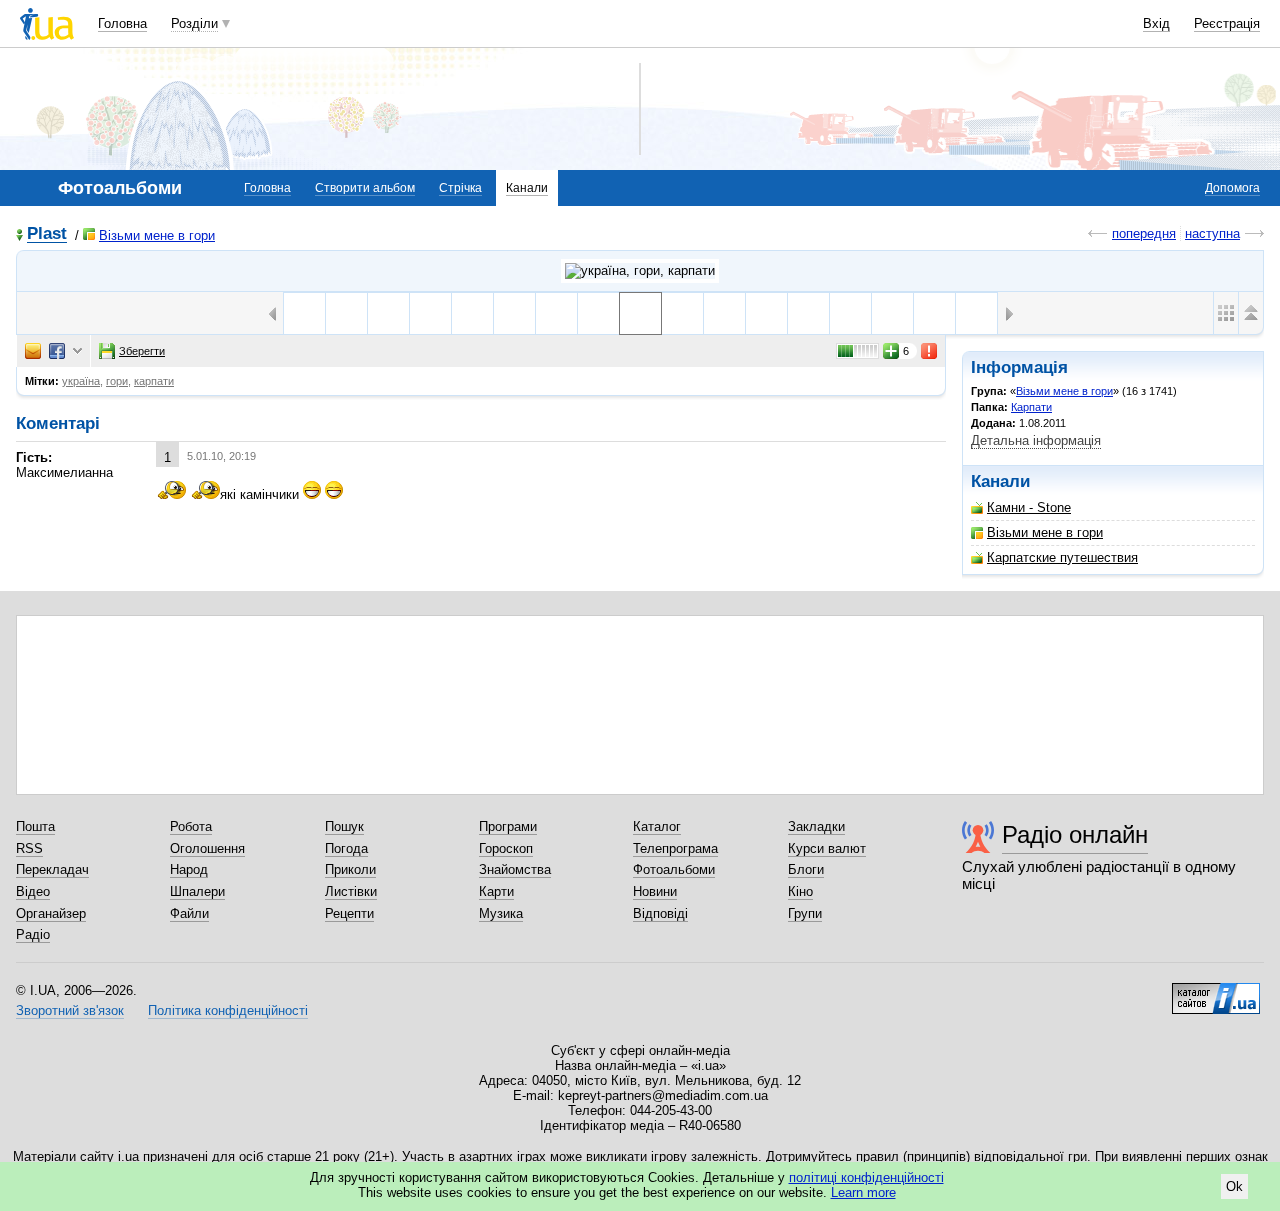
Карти (496, 891)
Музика (501, 913)
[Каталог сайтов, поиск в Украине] (1216, 991)
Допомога (1232, 188)
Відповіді (660, 913)
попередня (1144, 233)
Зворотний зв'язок (70, 1010)
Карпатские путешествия (1062, 557)
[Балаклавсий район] (346, 313)
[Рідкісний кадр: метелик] (556, 313)
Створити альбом (365, 188)
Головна (122, 23)
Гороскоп (506, 848)
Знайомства (515, 869)
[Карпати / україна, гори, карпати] (640, 271)
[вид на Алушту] (304, 313)
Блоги (806, 869)
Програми (508, 826)
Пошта (35, 826)
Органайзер (51, 913)
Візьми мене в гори (157, 235)
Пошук (344, 826)
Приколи (350, 869)
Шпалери (197, 891)
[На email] (33, 351)
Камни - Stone (1029, 507)
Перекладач (52, 869)
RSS (29, 848)
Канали (527, 188)
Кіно (800, 891)
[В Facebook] (57, 351)
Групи (805, 913)
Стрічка (460, 188)
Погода (346, 848)
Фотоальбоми (674, 869)
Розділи (194, 23)
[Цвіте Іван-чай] (598, 313)
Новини (655, 891)
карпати (154, 381)
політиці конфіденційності (866, 1177)
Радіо (33, 934)
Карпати (1031, 407)
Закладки (816, 826)
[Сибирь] (472, 313)
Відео (33, 891)
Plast (47, 234)
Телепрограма (675, 848)
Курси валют (827, 848)
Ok (1234, 1186)
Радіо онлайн (1075, 834)
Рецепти (349, 913)
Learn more (863, 1192)
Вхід (1156, 23)
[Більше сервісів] (77, 351)
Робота (191, 826)
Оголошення (207, 848)
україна (81, 381)
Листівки (351, 891)
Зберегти (142, 351)
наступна (1212, 233)
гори (117, 381)
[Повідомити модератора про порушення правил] (930, 351)
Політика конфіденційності (228, 1010)
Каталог (657, 826)
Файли (189, 913)
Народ (189, 869)
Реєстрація (1227, 23)
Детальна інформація (1036, 440)
